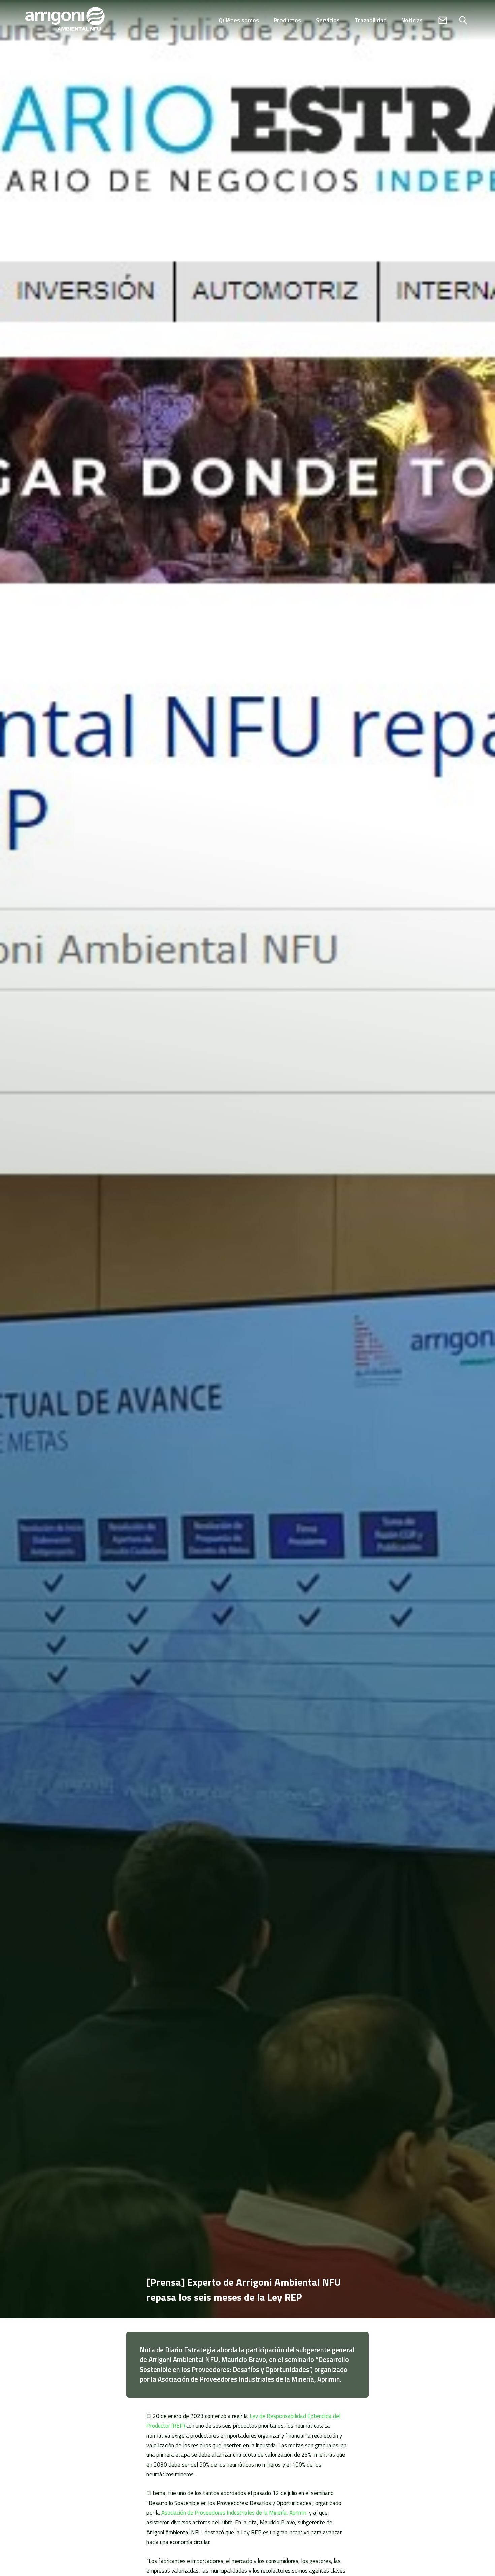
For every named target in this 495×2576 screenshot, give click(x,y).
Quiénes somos (239, 20)
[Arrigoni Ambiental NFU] (66, 20)
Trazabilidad (371, 20)
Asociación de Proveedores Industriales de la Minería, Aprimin (234, 2513)
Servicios (328, 20)
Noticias (412, 20)
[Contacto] (443, 20)
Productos (287, 20)
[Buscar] (463, 20)
